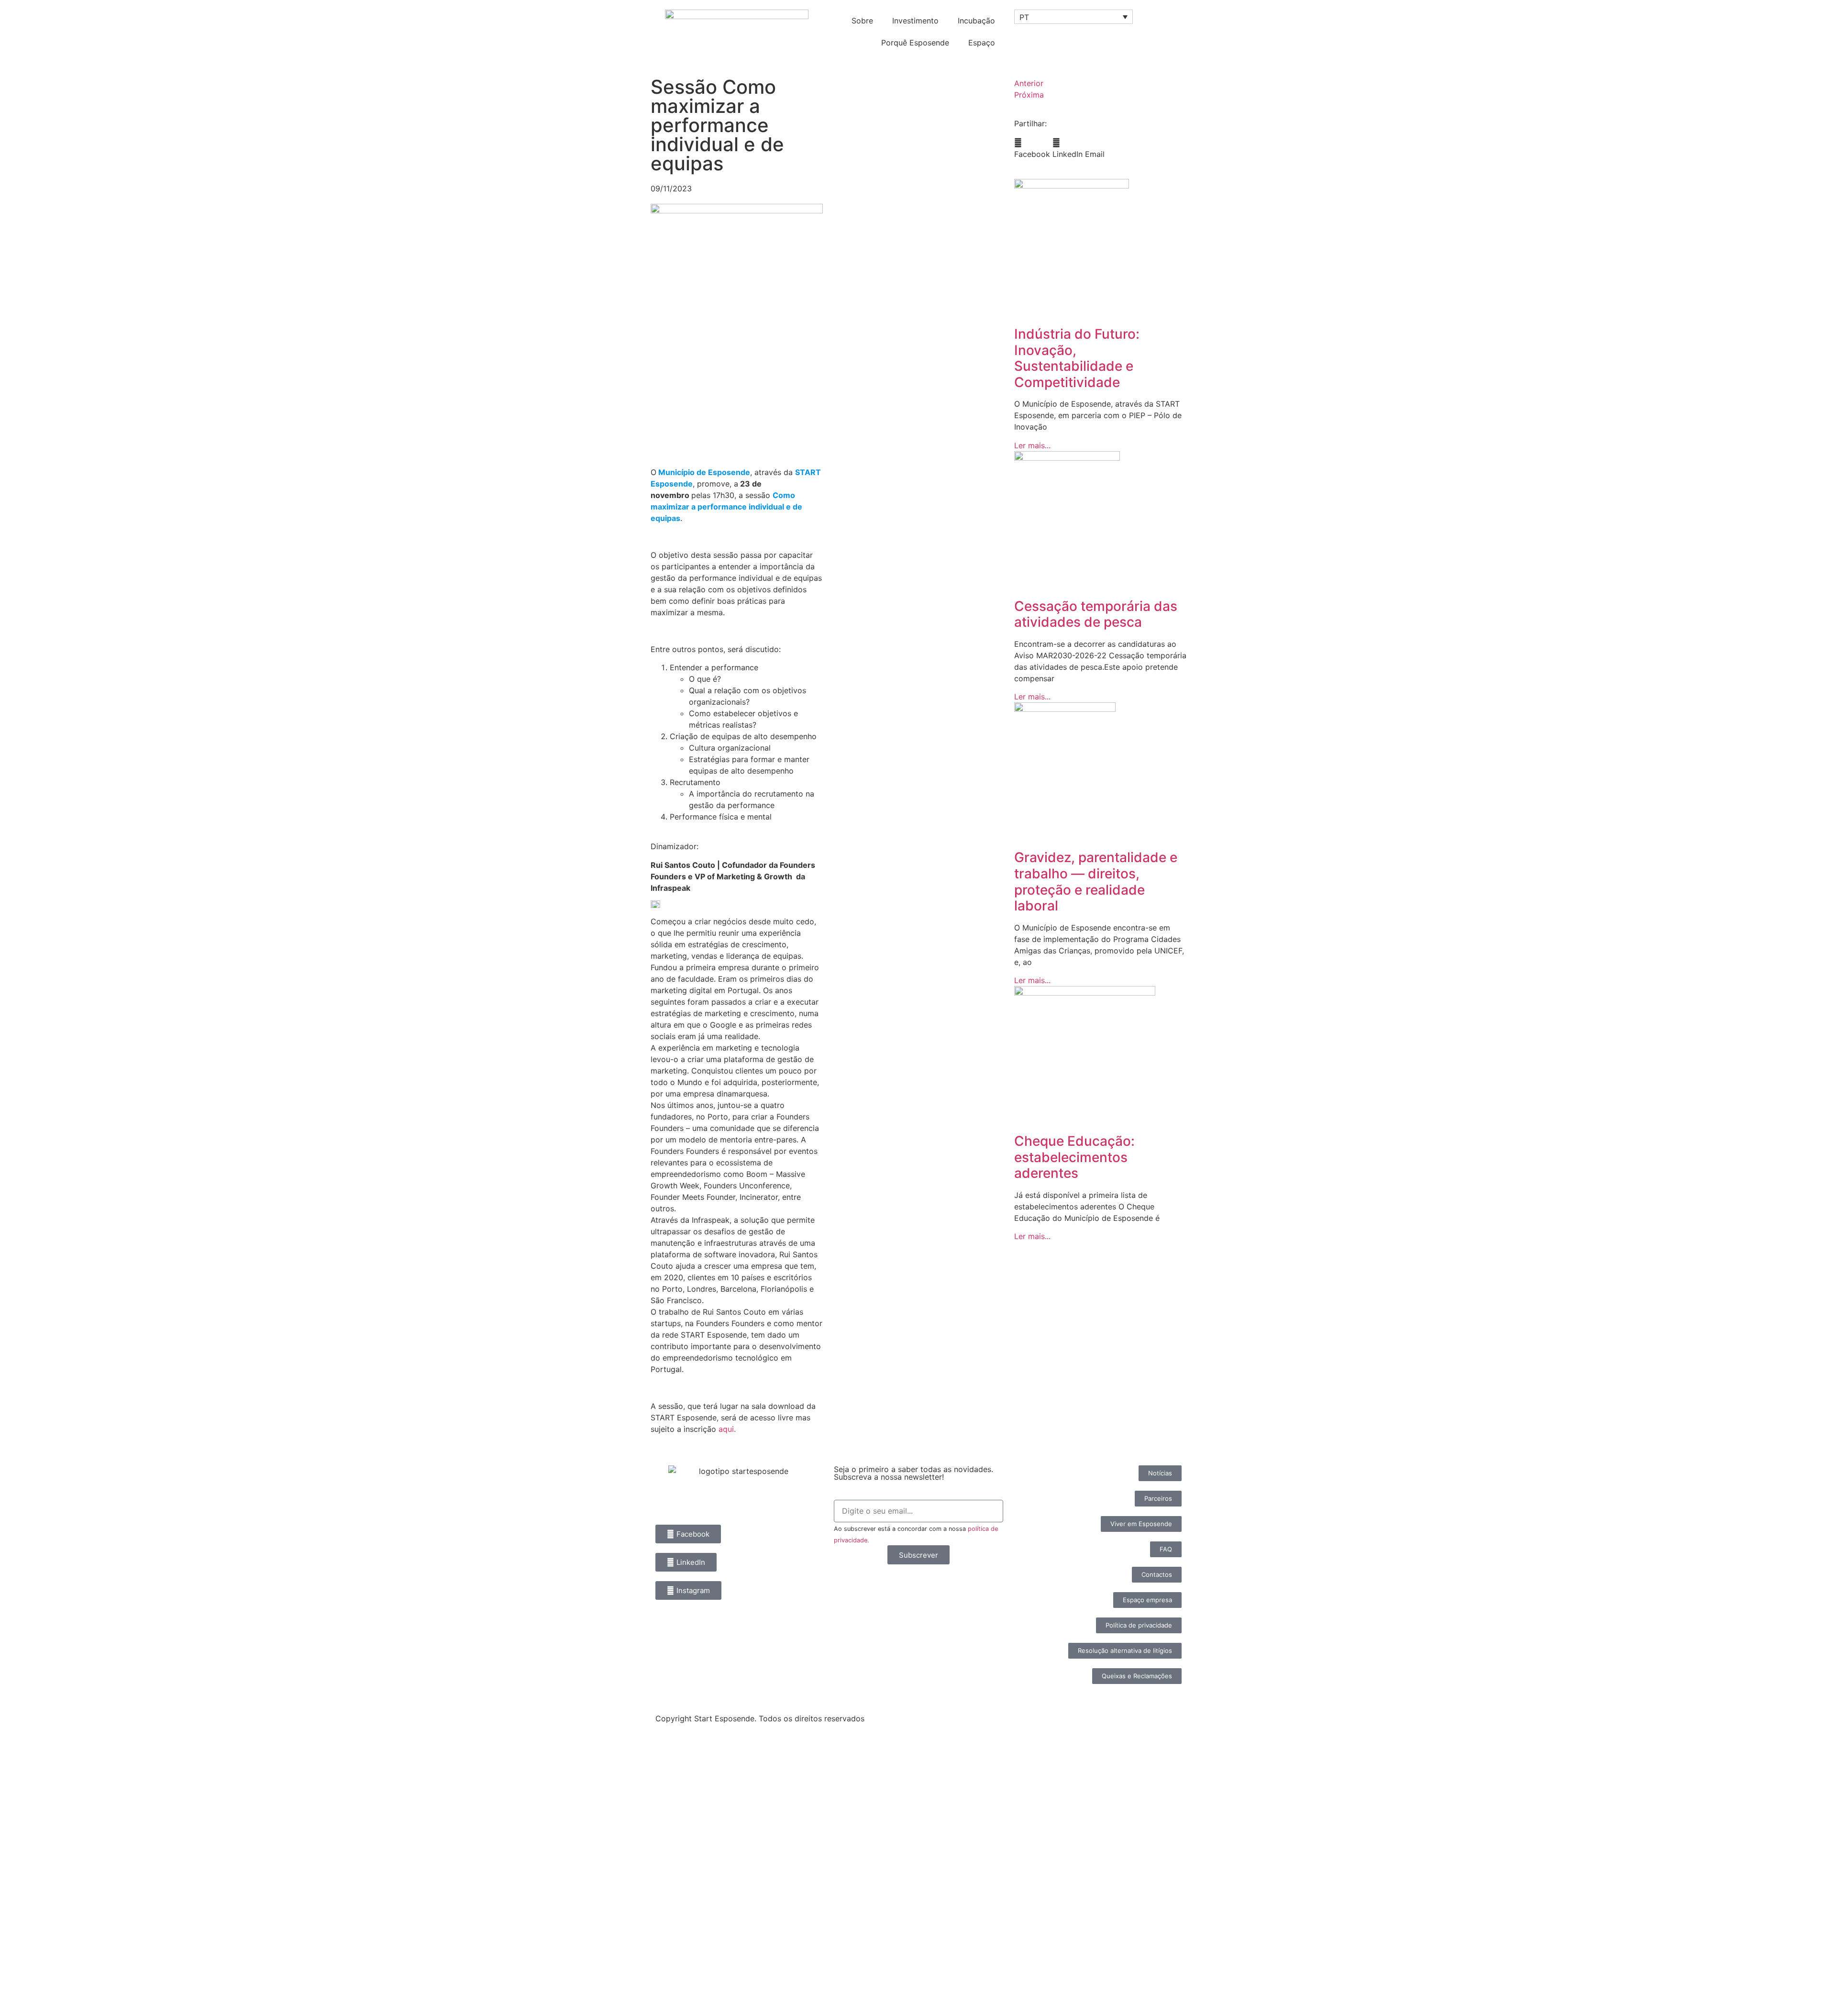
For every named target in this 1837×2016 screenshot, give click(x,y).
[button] (1032, 148)
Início (25, 1756)
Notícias (32, 1800)
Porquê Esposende (915, 43)
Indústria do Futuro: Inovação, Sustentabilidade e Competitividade (1077, 358)
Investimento (915, 21)
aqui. (727, 1429)
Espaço (982, 43)
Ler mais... (1032, 445)
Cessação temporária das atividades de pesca (1096, 614)
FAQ (22, 1954)
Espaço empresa (52, 1932)
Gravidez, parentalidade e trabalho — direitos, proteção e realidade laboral (1096, 881)
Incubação (976, 21)
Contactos (37, 1976)
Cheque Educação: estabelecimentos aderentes (1074, 1157)
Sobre (862, 21)
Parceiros (35, 1910)
